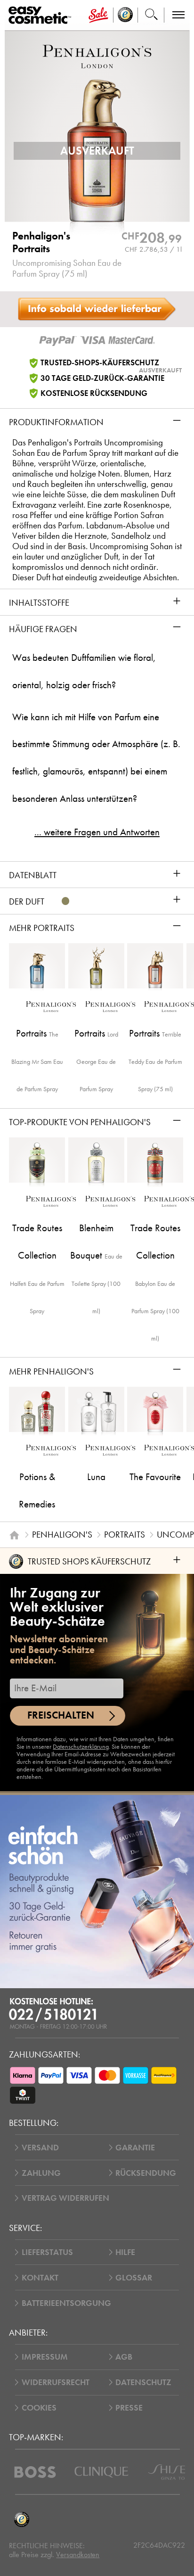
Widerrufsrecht (56, 2382)
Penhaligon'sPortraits (41, 243)
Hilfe (125, 2252)
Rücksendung (146, 2173)
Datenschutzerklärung (81, 1747)
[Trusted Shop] (125, 15)
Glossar (134, 2278)
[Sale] (98, 15)
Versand (40, 2148)
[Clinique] (101, 2472)
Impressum (45, 2357)
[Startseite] (14, 1535)
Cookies (39, 2408)
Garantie (135, 2148)
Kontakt (40, 2278)
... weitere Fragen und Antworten (97, 832)
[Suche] (151, 15)
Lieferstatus (47, 2252)
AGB (124, 2357)
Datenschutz (143, 2382)
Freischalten (61, 1715)
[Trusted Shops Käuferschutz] (21, 2520)
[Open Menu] (42, 15)
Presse (129, 2408)
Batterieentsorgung (66, 2303)
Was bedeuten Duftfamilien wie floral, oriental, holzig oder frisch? (84, 671)
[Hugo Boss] (35, 2472)
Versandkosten (78, 2555)
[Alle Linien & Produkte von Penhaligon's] (97, 55)
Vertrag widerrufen (65, 2198)
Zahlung (41, 2173)
